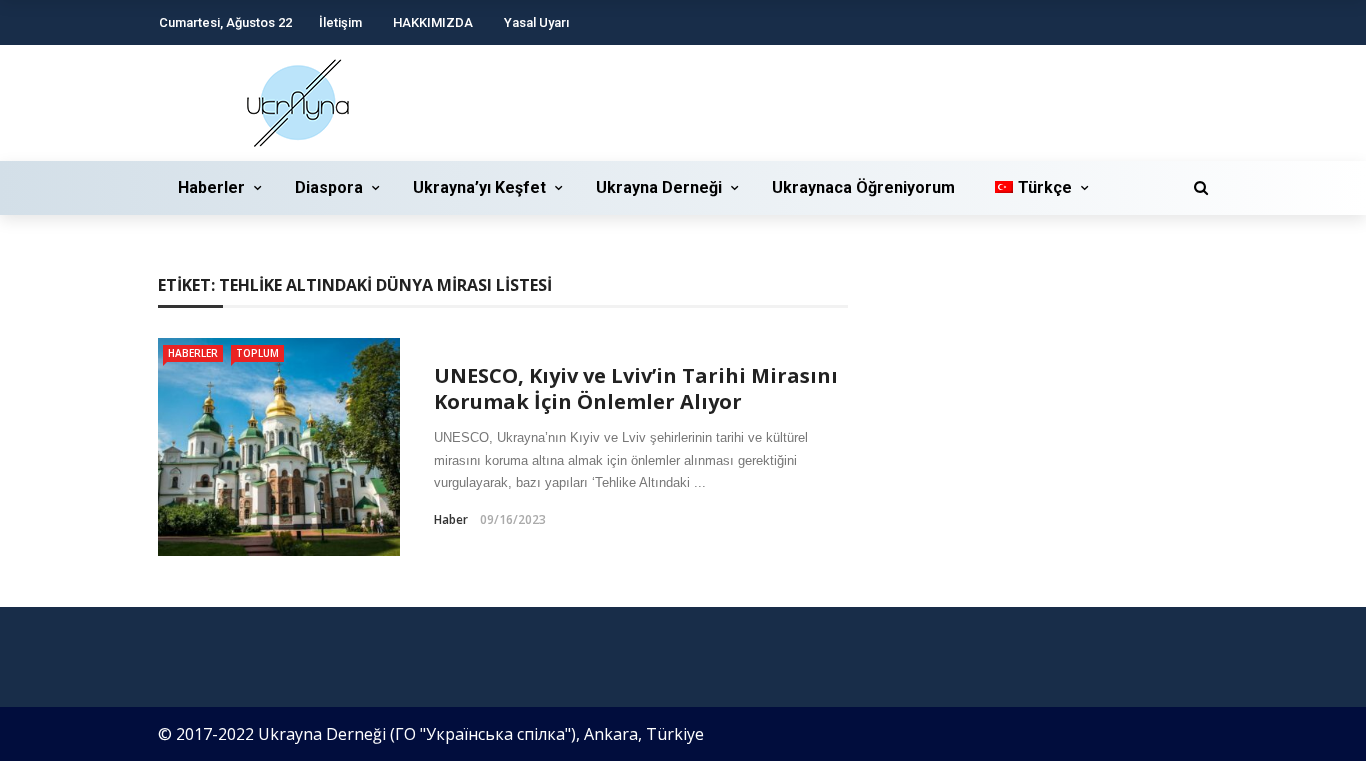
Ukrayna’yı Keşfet (479, 187)
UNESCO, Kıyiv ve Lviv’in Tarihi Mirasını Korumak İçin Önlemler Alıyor (636, 388)
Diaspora (329, 187)
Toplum (257, 353)
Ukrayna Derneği (659, 187)
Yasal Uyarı (536, 22)
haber (451, 519)
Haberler (211, 187)
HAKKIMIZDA (433, 22)
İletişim (340, 22)
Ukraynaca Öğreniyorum (863, 187)
